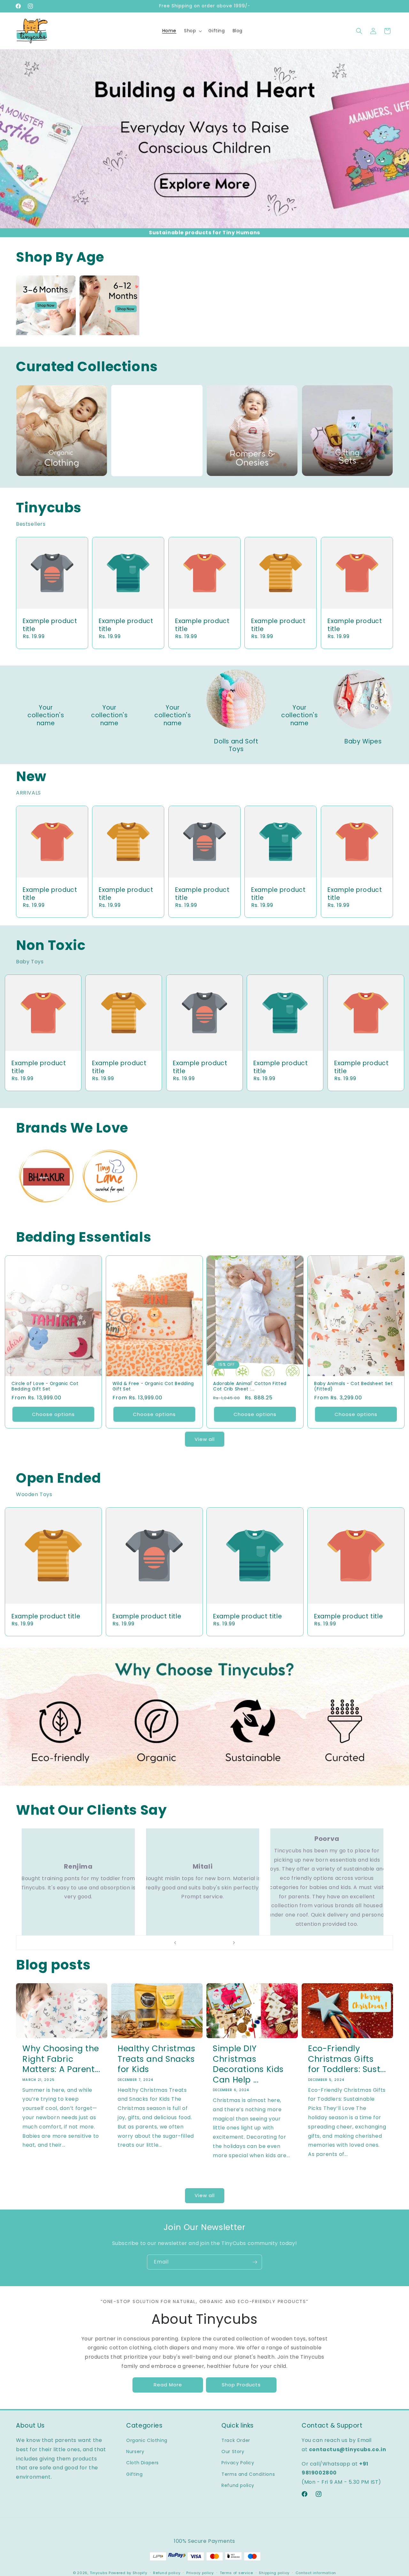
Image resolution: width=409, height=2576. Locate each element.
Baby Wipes (363, 742)
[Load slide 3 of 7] (198, 1943)
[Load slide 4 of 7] (204, 1943)
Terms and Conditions (248, 2474)
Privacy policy (200, 2573)
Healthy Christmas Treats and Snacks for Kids (157, 2059)
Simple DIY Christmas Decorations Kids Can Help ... (248, 2064)
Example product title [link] (50, 625)
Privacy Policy (238, 2463)
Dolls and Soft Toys (236, 746)
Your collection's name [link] (46, 716)
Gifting (134, 2474)
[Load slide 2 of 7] (192, 1943)
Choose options (53, 1414)
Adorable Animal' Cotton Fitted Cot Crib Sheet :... (250, 1386)
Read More (168, 2385)
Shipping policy (274, 2573)
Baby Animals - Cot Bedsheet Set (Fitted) (354, 1386)
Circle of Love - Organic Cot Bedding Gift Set (45, 1386)
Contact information (316, 2573)
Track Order (236, 2440)
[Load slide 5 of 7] (211, 1943)
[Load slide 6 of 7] (217, 1943)
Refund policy (238, 2485)
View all (205, 1439)
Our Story (233, 2452)
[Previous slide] (175, 1943)
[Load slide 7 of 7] (224, 1943)
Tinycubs (99, 2573)
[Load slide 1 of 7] (185, 1943)
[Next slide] (234, 1943)
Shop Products (241, 2385)
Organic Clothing (147, 2440)
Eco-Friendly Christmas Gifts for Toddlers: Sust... (347, 2059)
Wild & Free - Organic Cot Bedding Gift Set (153, 1386)
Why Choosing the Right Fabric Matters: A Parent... (61, 2059)
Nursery (135, 2452)
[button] (192, 31)
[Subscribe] (255, 2262)
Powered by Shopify (128, 2573)
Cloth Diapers (143, 2463)
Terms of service (236, 2573)
